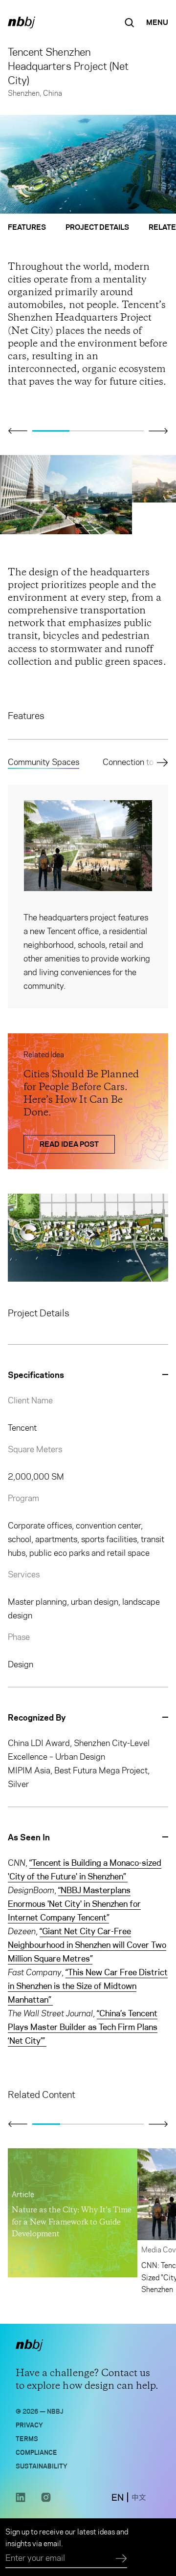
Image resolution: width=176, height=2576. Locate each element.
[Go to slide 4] (130, 2124)
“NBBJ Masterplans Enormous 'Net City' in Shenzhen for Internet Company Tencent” (74, 1904)
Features (27, 227)
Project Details (97, 227)
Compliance (36, 2452)
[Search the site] (130, 22)
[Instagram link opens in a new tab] (46, 2500)
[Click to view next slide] (158, 431)
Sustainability (42, 2465)
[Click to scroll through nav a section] (160, 763)
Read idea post (69, 1144)
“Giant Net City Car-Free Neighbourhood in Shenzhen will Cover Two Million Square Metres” (87, 1945)
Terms (27, 2438)
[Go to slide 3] (125, 431)
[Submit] (121, 2559)
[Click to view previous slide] (18, 431)
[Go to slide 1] (51, 431)
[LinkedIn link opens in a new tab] (21, 2500)
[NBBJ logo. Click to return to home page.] (22, 22)
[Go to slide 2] (88, 431)
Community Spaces (44, 762)
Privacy (29, 2424)
